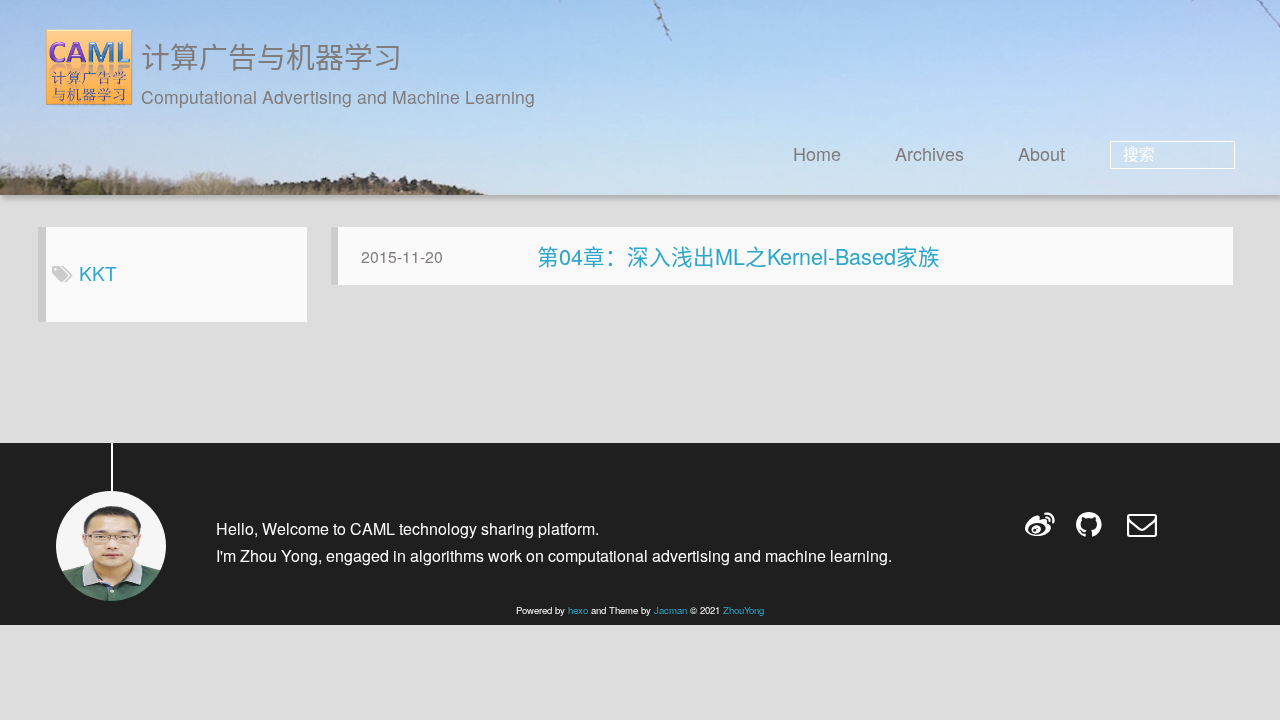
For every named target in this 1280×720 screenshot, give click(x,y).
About (1041, 153)
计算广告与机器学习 (271, 55)
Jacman (670, 610)
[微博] (1041, 523)
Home (817, 153)
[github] (1092, 523)
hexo (578, 610)
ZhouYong (743, 610)
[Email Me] (1143, 523)
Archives (929, 153)
